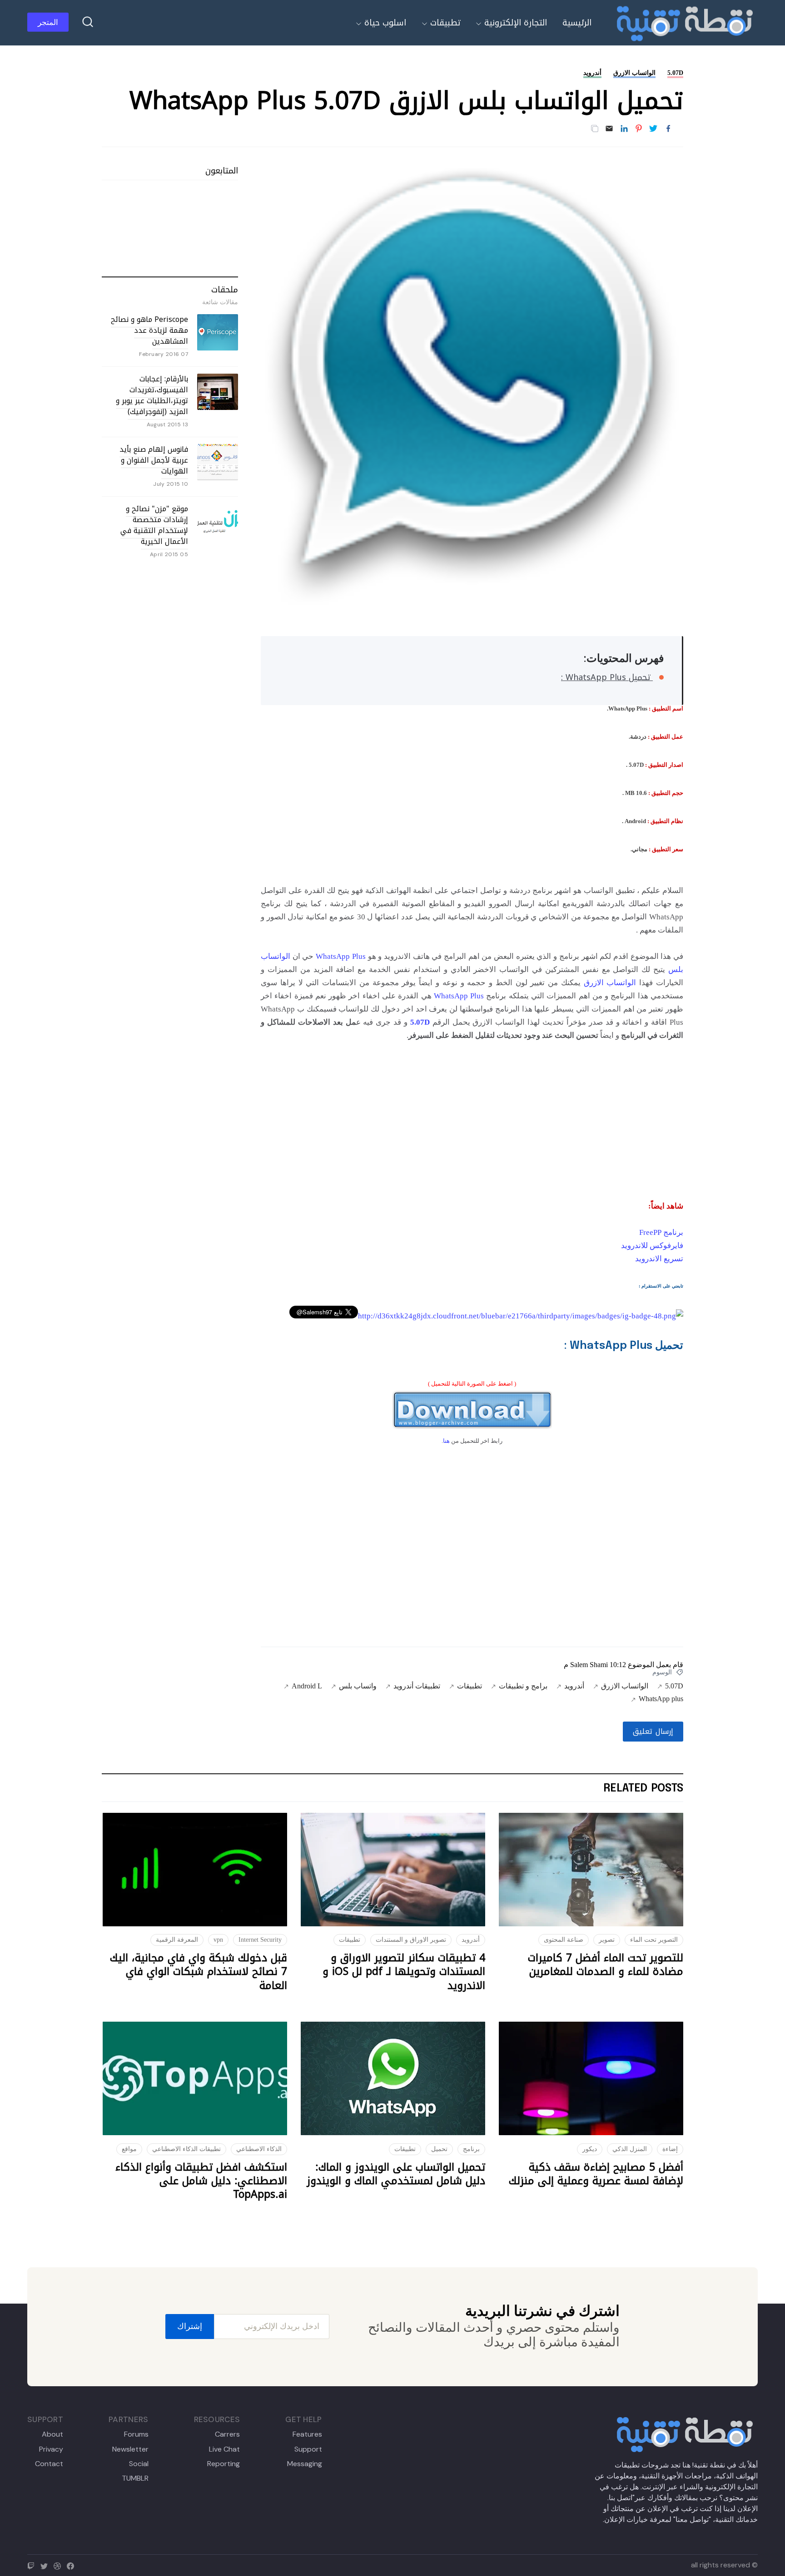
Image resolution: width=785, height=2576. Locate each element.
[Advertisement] (472, 1119)
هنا (446, 1441)
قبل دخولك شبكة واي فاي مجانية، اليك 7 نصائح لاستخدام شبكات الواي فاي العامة (199, 1972)
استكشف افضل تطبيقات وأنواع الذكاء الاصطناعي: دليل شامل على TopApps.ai (201, 2181)
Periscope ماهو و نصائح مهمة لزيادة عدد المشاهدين (149, 330)
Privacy (51, 2449)
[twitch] (33, 2565)
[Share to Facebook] (668, 129)
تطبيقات (445, 23)
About (52, 2434)
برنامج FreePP (661, 1232)
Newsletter (130, 2449)
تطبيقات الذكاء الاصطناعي (186, 2149)
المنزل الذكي (630, 2149)
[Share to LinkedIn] (624, 129)
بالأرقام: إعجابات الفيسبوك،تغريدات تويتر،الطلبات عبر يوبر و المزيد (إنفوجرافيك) (152, 395)
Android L (307, 1686)
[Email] (609, 129)
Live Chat (224, 2449)
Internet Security (260, 1940)
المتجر (48, 22)
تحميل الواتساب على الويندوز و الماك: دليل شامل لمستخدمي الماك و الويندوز (396, 2174)
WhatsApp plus (661, 1699)
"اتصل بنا (622, 2498)
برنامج (471, 2149)
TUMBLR (135, 2478)
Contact (49, 2464)
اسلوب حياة (385, 23)
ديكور (590, 2149)
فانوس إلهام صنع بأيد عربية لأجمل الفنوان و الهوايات (154, 460)
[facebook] (72, 2565)
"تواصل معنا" (692, 2519)
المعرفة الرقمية (177, 1940)
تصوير (607, 1940)
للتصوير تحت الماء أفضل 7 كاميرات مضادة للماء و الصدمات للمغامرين (606, 1965)
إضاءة (670, 2149)
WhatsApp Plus (341, 956)
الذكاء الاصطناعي (259, 2149)
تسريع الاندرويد (659, 1259)
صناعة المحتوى (564, 1940)
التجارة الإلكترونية (516, 23)
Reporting (224, 2464)
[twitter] (46, 2565)
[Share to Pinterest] (639, 129)
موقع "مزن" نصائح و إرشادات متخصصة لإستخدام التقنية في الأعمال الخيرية (154, 525)
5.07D (675, 73)
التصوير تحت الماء (654, 1940)
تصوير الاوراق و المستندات (411, 1940)
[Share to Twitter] (653, 129)
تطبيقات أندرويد (417, 1686)
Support (308, 2449)
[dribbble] (59, 2565)
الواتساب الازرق (634, 73)
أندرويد (592, 73)
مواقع (129, 2149)
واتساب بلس (358, 1686)
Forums (136, 2434)
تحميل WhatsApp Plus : (607, 677)
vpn (218, 1940)
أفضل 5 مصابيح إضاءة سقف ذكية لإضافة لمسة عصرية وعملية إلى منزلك (596, 2174)
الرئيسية (577, 23)
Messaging (304, 2464)
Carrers (227, 2434)
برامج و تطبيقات (523, 1686)
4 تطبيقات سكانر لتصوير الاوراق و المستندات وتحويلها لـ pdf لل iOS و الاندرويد (404, 1972)
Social (139, 2464)
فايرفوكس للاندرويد (652, 1246)
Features (307, 2434)
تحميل (439, 2149)
